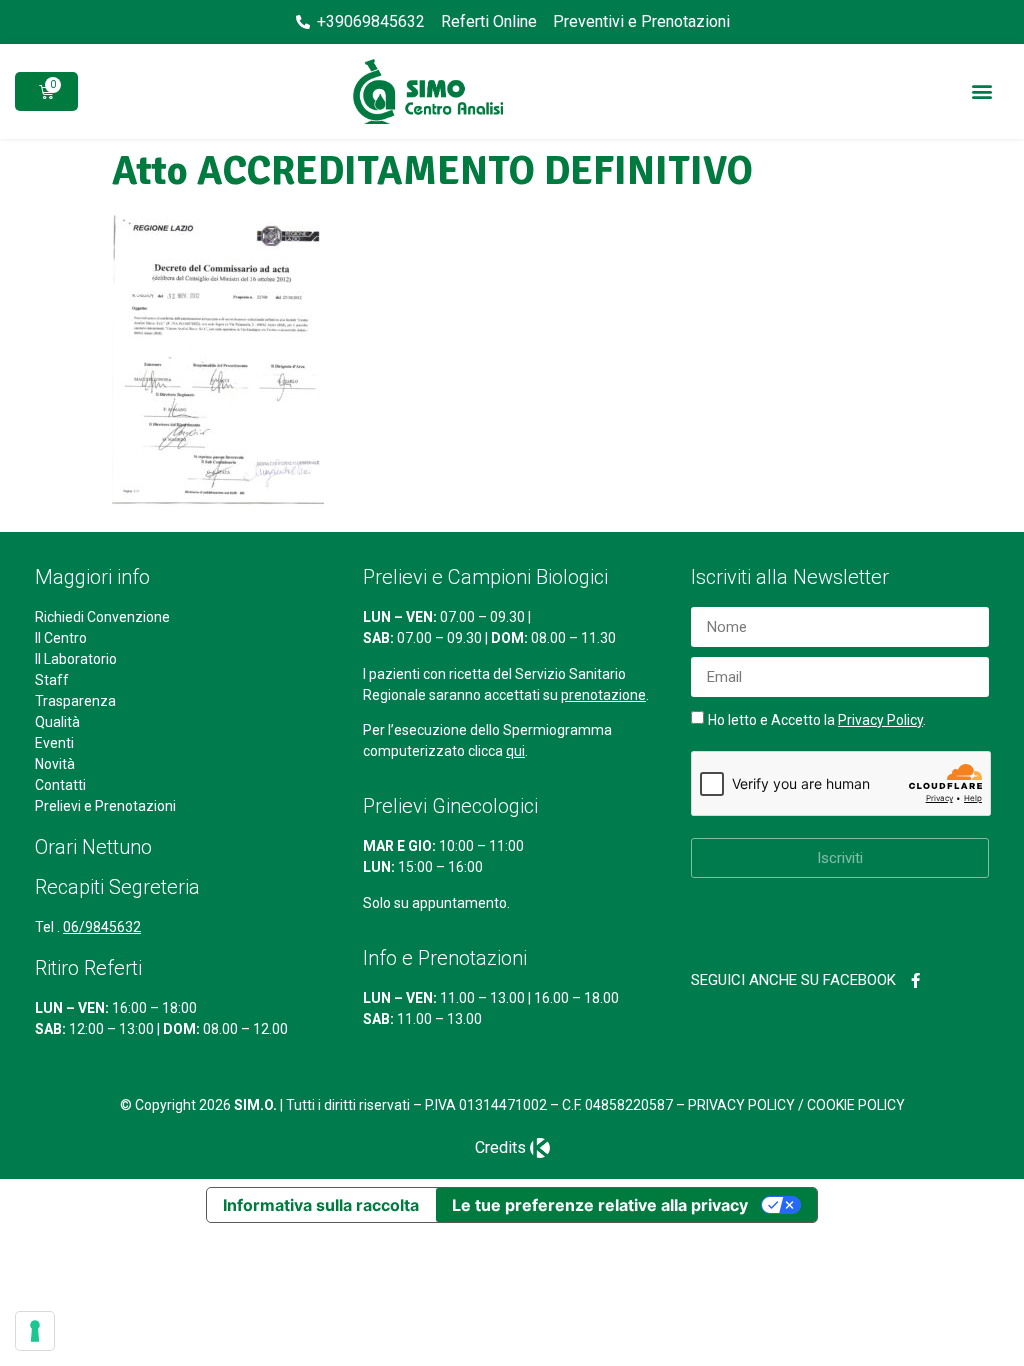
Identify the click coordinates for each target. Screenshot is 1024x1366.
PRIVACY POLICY (741, 1105)
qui (515, 751)
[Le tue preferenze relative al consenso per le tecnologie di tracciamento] (35, 1331)
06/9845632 (102, 927)
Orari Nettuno (93, 847)
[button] (982, 91)
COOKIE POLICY (856, 1105)
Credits (500, 1147)
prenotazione (603, 695)
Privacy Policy (880, 720)
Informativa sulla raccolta (321, 1205)
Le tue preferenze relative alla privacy (600, 1205)
